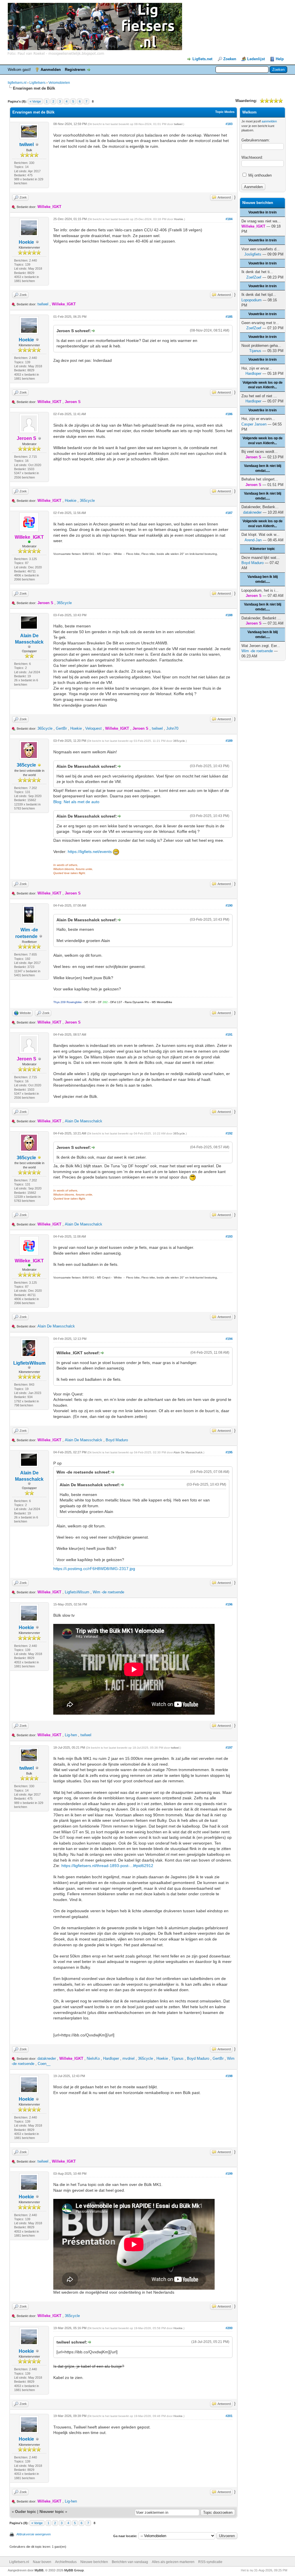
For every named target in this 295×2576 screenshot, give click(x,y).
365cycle (87, 501)
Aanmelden (51, 70)
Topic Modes (225, 112)
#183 (229, 124)
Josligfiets (253, 254)
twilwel (27, 144)
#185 (229, 317)
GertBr (61, 728)
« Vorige (35, 101)
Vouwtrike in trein (262, 212)
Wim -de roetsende (108, 1592)
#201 (229, 2416)
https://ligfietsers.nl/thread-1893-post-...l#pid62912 (107, 1866)
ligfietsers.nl (17, 83)
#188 (229, 615)
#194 (229, 1339)
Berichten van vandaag (130, 2562)
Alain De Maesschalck (84, 1121)
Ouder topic (25, 2512)
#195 (229, 1452)
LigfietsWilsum (29, 1363)
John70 (172, 728)
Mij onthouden (259, 175)
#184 (229, 219)
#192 (229, 1133)
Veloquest (93, 728)
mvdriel (128, 2058)
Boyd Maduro (117, 1440)
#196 (229, 1604)
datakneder (47, 2058)
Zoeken (230, 59)
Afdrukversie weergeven (34, 2534)
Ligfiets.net (202, 59)
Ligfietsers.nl (19, 2562)
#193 (229, 1236)
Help (280, 59)
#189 (229, 741)
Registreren (75, 70)
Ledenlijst (256, 59)
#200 (229, 2328)
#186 (229, 414)
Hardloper (111, 2058)
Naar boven (42, 2562)
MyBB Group (74, 2570)
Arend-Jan (253, 540)
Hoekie (26, 242)
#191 (229, 1034)
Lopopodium (251, 300)
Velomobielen (59, 83)
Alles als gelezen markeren (173, 2562)
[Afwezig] (39, 765)
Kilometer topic (263, 549)
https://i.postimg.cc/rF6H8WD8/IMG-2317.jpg (94, 1569)
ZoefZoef (254, 277)
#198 (229, 2076)
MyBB (39, 2570)
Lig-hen (71, 1735)
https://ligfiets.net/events (90, 852)
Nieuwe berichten (94, 2562)
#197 (229, 1747)
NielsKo (93, 2058)
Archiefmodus (66, 2562)
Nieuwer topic (52, 2512)
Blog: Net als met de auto (76, 802)
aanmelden (269, 121)
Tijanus (177, 2058)
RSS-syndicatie (210, 2562)
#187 (229, 513)
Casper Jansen (254, 424)
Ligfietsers (37, 83)
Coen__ (44, 2064)
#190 (229, 905)
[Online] (29, 542)
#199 (229, 2174)
